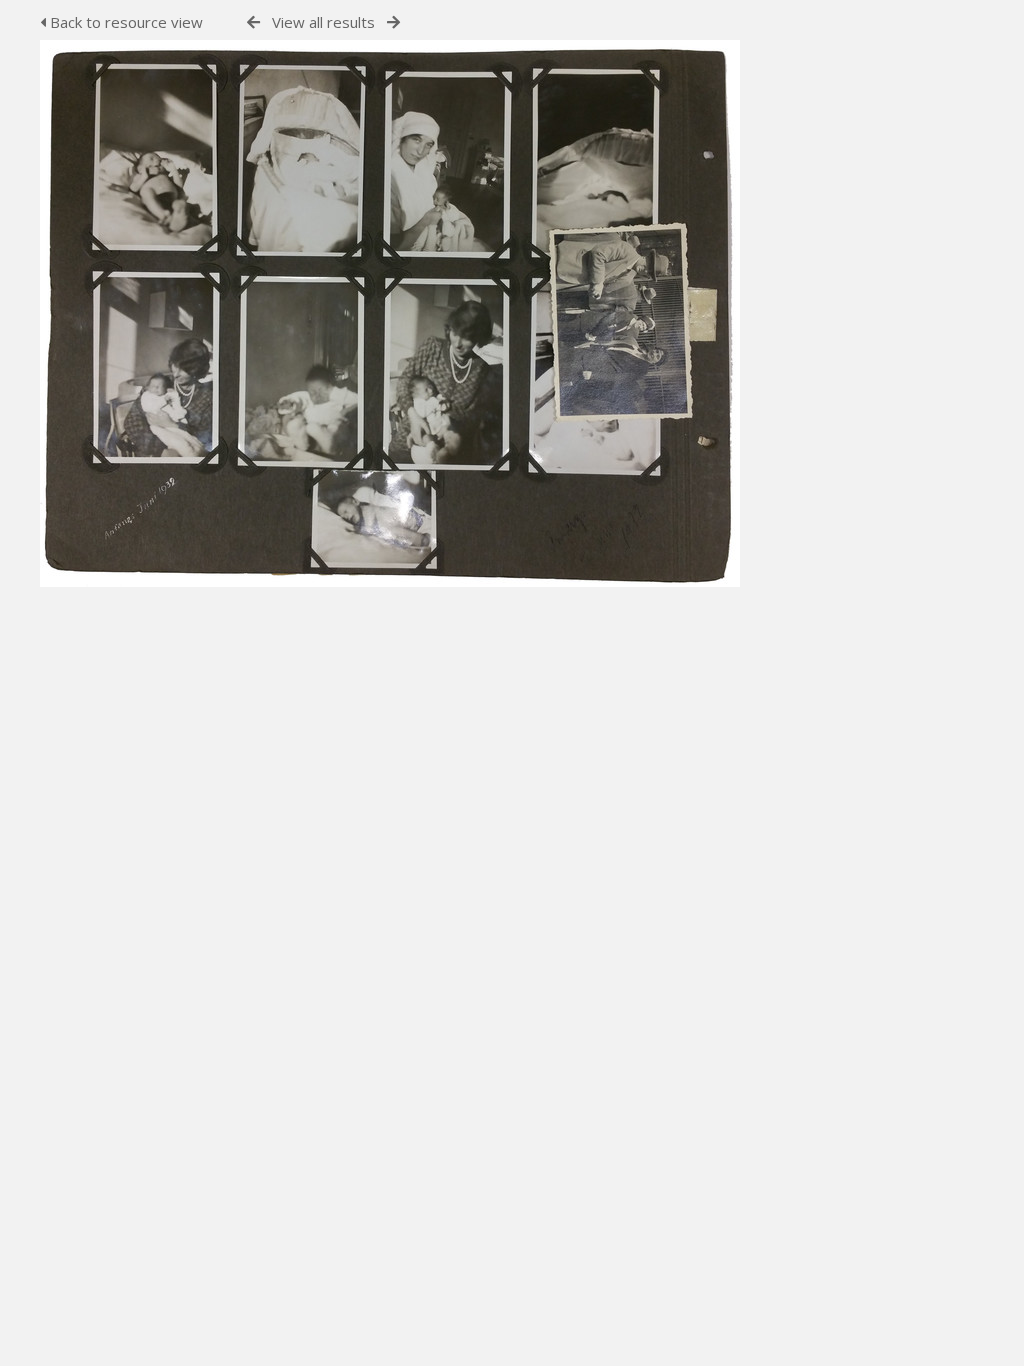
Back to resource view (124, 22)
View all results (323, 22)
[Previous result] (253, 22)
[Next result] (393, 22)
